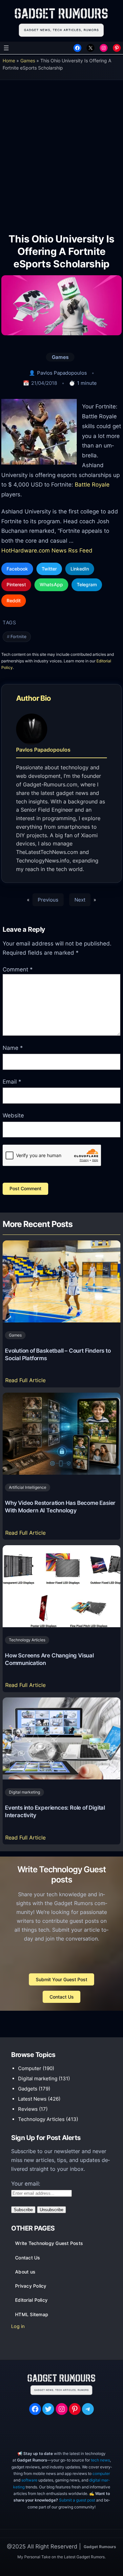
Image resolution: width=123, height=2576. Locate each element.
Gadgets (28, 2089)
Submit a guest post (77, 2500)
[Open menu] (6, 48)
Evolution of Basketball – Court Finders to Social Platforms (58, 1354)
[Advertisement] (61, 151)
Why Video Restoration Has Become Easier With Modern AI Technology (60, 1507)
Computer (30, 2068)
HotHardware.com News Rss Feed (47, 550)
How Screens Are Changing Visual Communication (49, 1659)
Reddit (14, 601)
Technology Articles (27, 1640)
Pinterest (16, 584)
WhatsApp (51, 584)
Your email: (26, 2184)
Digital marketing (24, 1792)
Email (12, 1082)
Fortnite (19, 637)
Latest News (32, 2099)
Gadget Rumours (100, 2547)
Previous (48, 900)
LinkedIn (80, 569)
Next (80, 900)
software (29, 2480)
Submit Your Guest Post (61, 1979)
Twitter (49, 569)
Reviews (28, 2109)
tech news (100, 2460)
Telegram (87, 584)
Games (28, 61)
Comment (18, 969)
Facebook (17, 569)
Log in (18, 2326)
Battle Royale (92, 484)
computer (101, 2473)
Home (9, 61)
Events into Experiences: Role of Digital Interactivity (55, 1811)
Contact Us (62, 1997)
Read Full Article (27, 1382)
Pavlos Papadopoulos (62, 373)
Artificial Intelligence (28, 1487)
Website (13, 1115)
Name (13, 1048)
